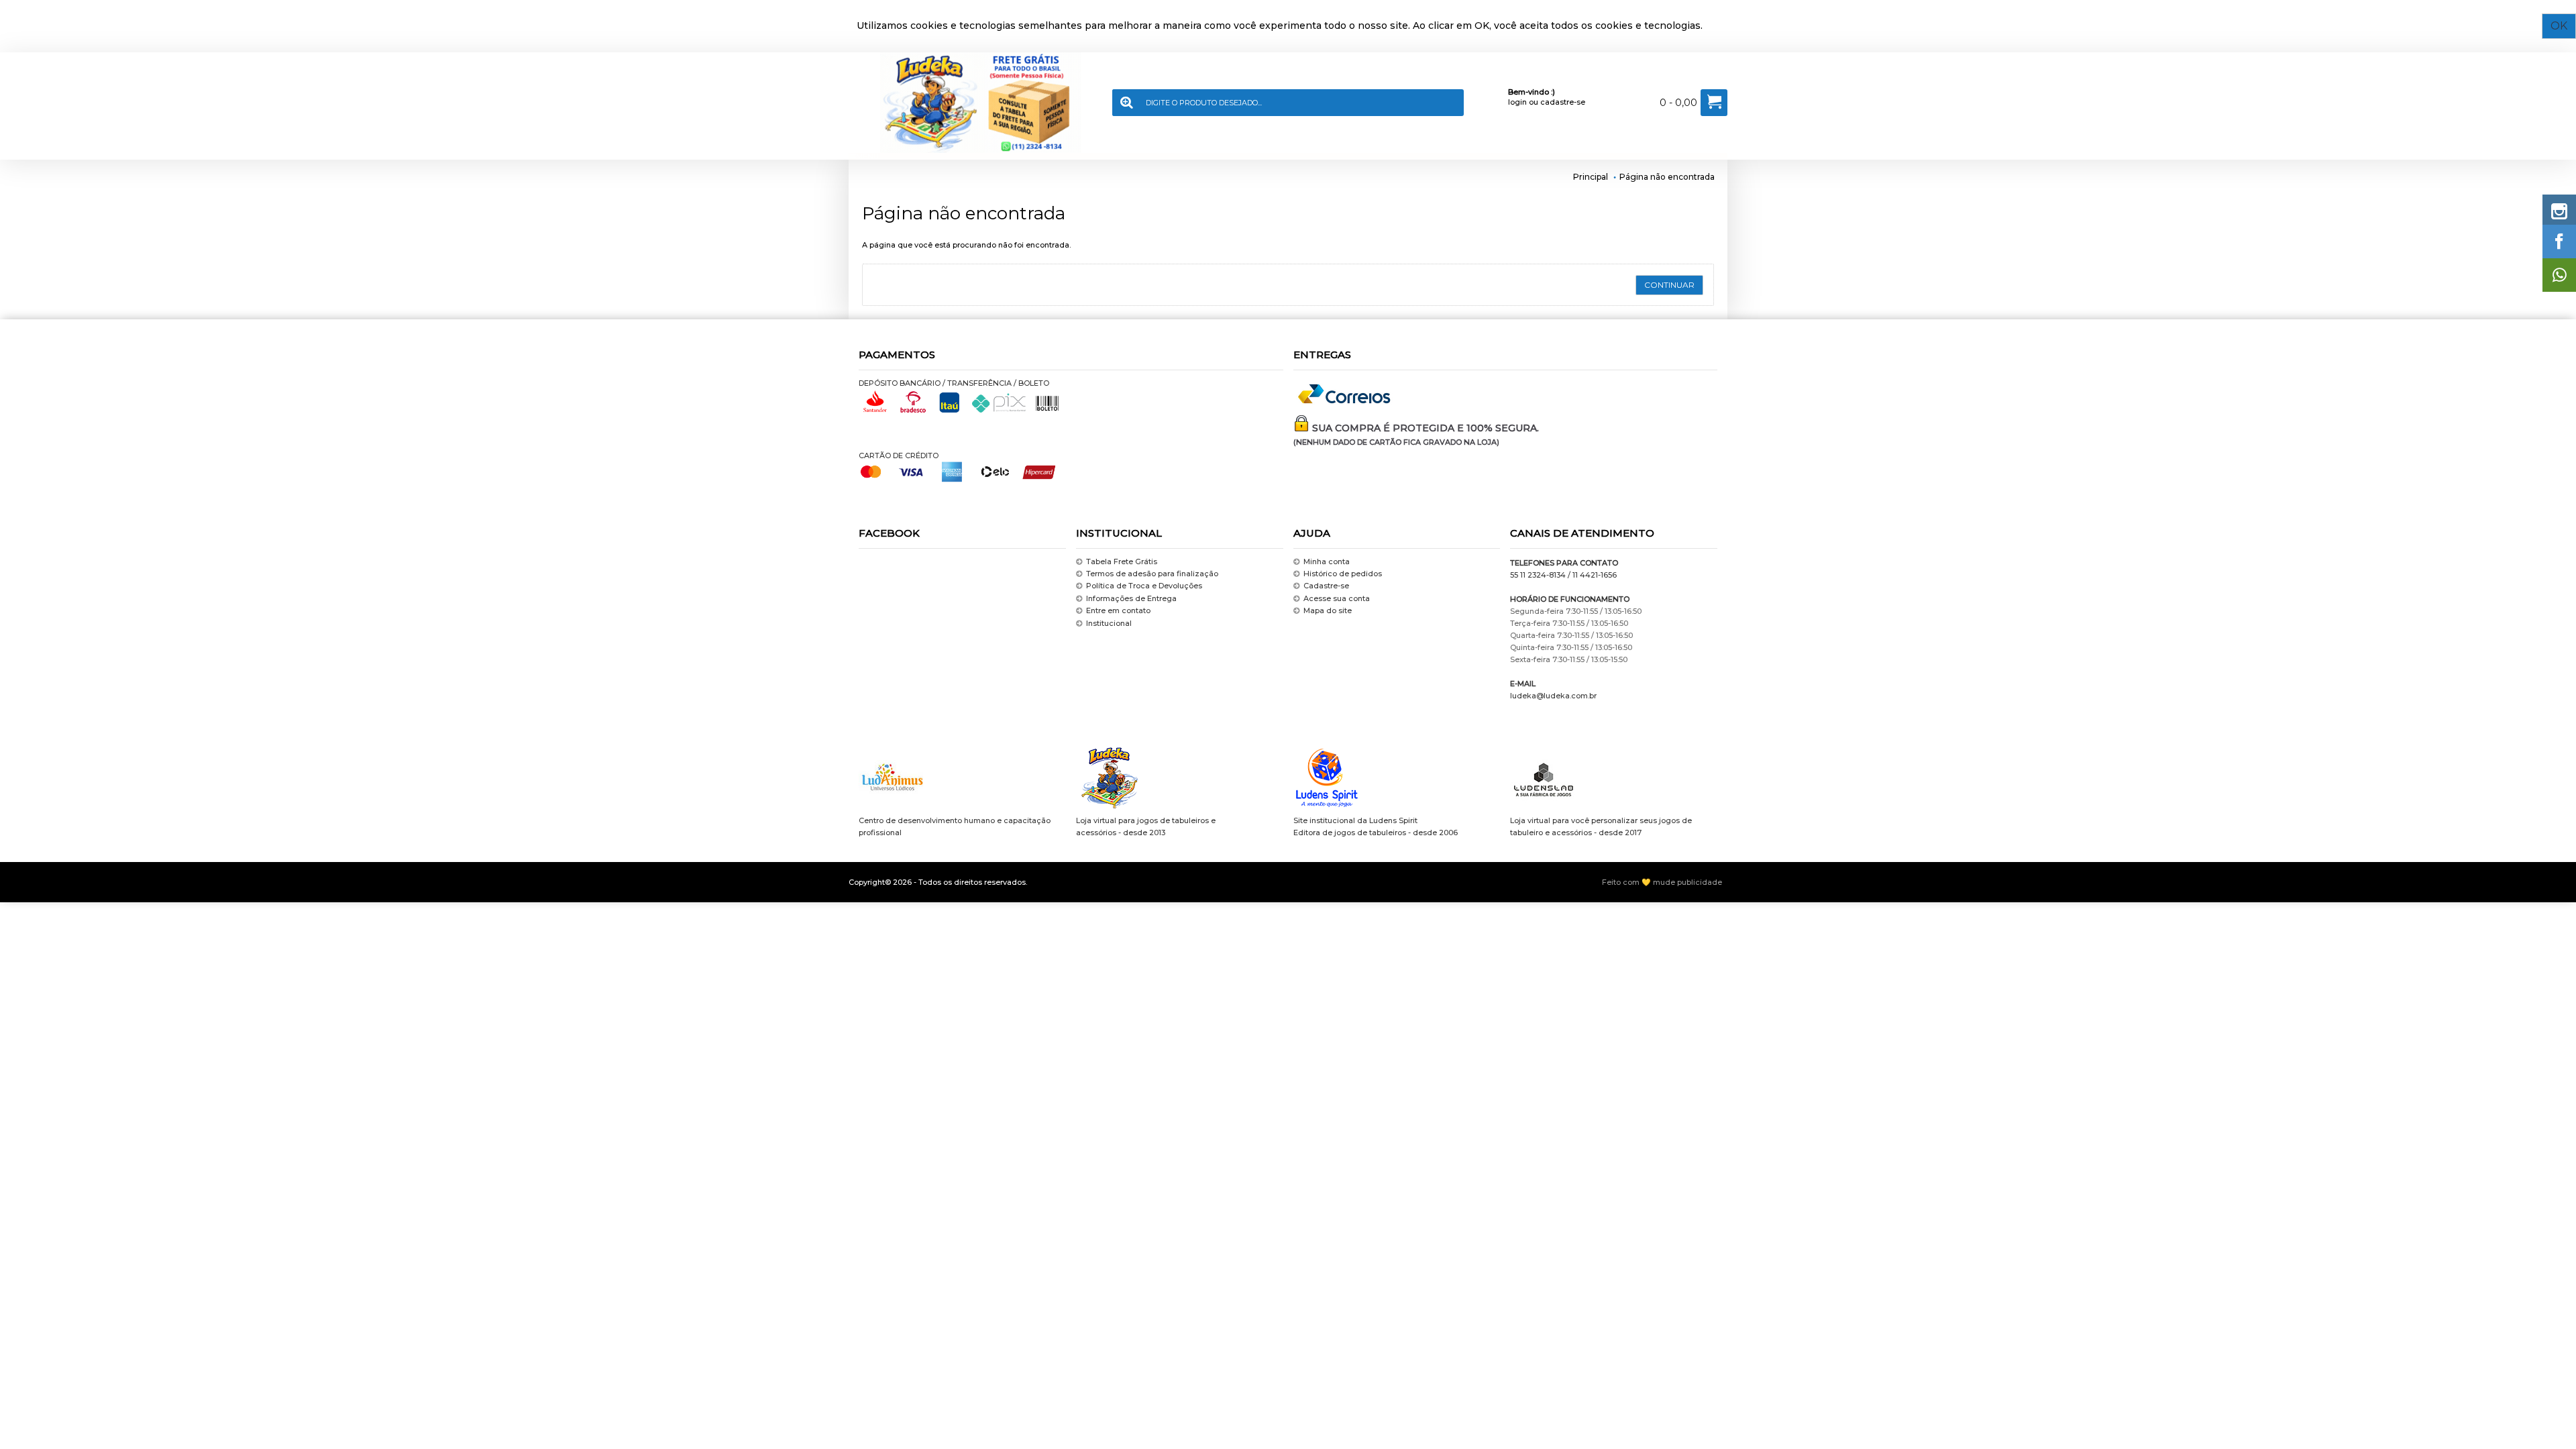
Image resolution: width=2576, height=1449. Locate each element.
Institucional (1109, 623)
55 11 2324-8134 (1538, 575)
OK (2559, 26)
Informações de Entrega (1131, 598)
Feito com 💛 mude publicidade (1662, 882)
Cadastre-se (1326, 586)
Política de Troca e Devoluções (1144, 586)
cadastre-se (1563, 102)
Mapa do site (1328, 610)
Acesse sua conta (1337, 598)
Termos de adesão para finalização (1152, 574)
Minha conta (1327, 561)
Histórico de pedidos (1343, 574)
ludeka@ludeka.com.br (1553, 696)
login (1517, 102)
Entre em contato (1118, 610)
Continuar (1669, 285)
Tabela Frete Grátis (1122, 561)
